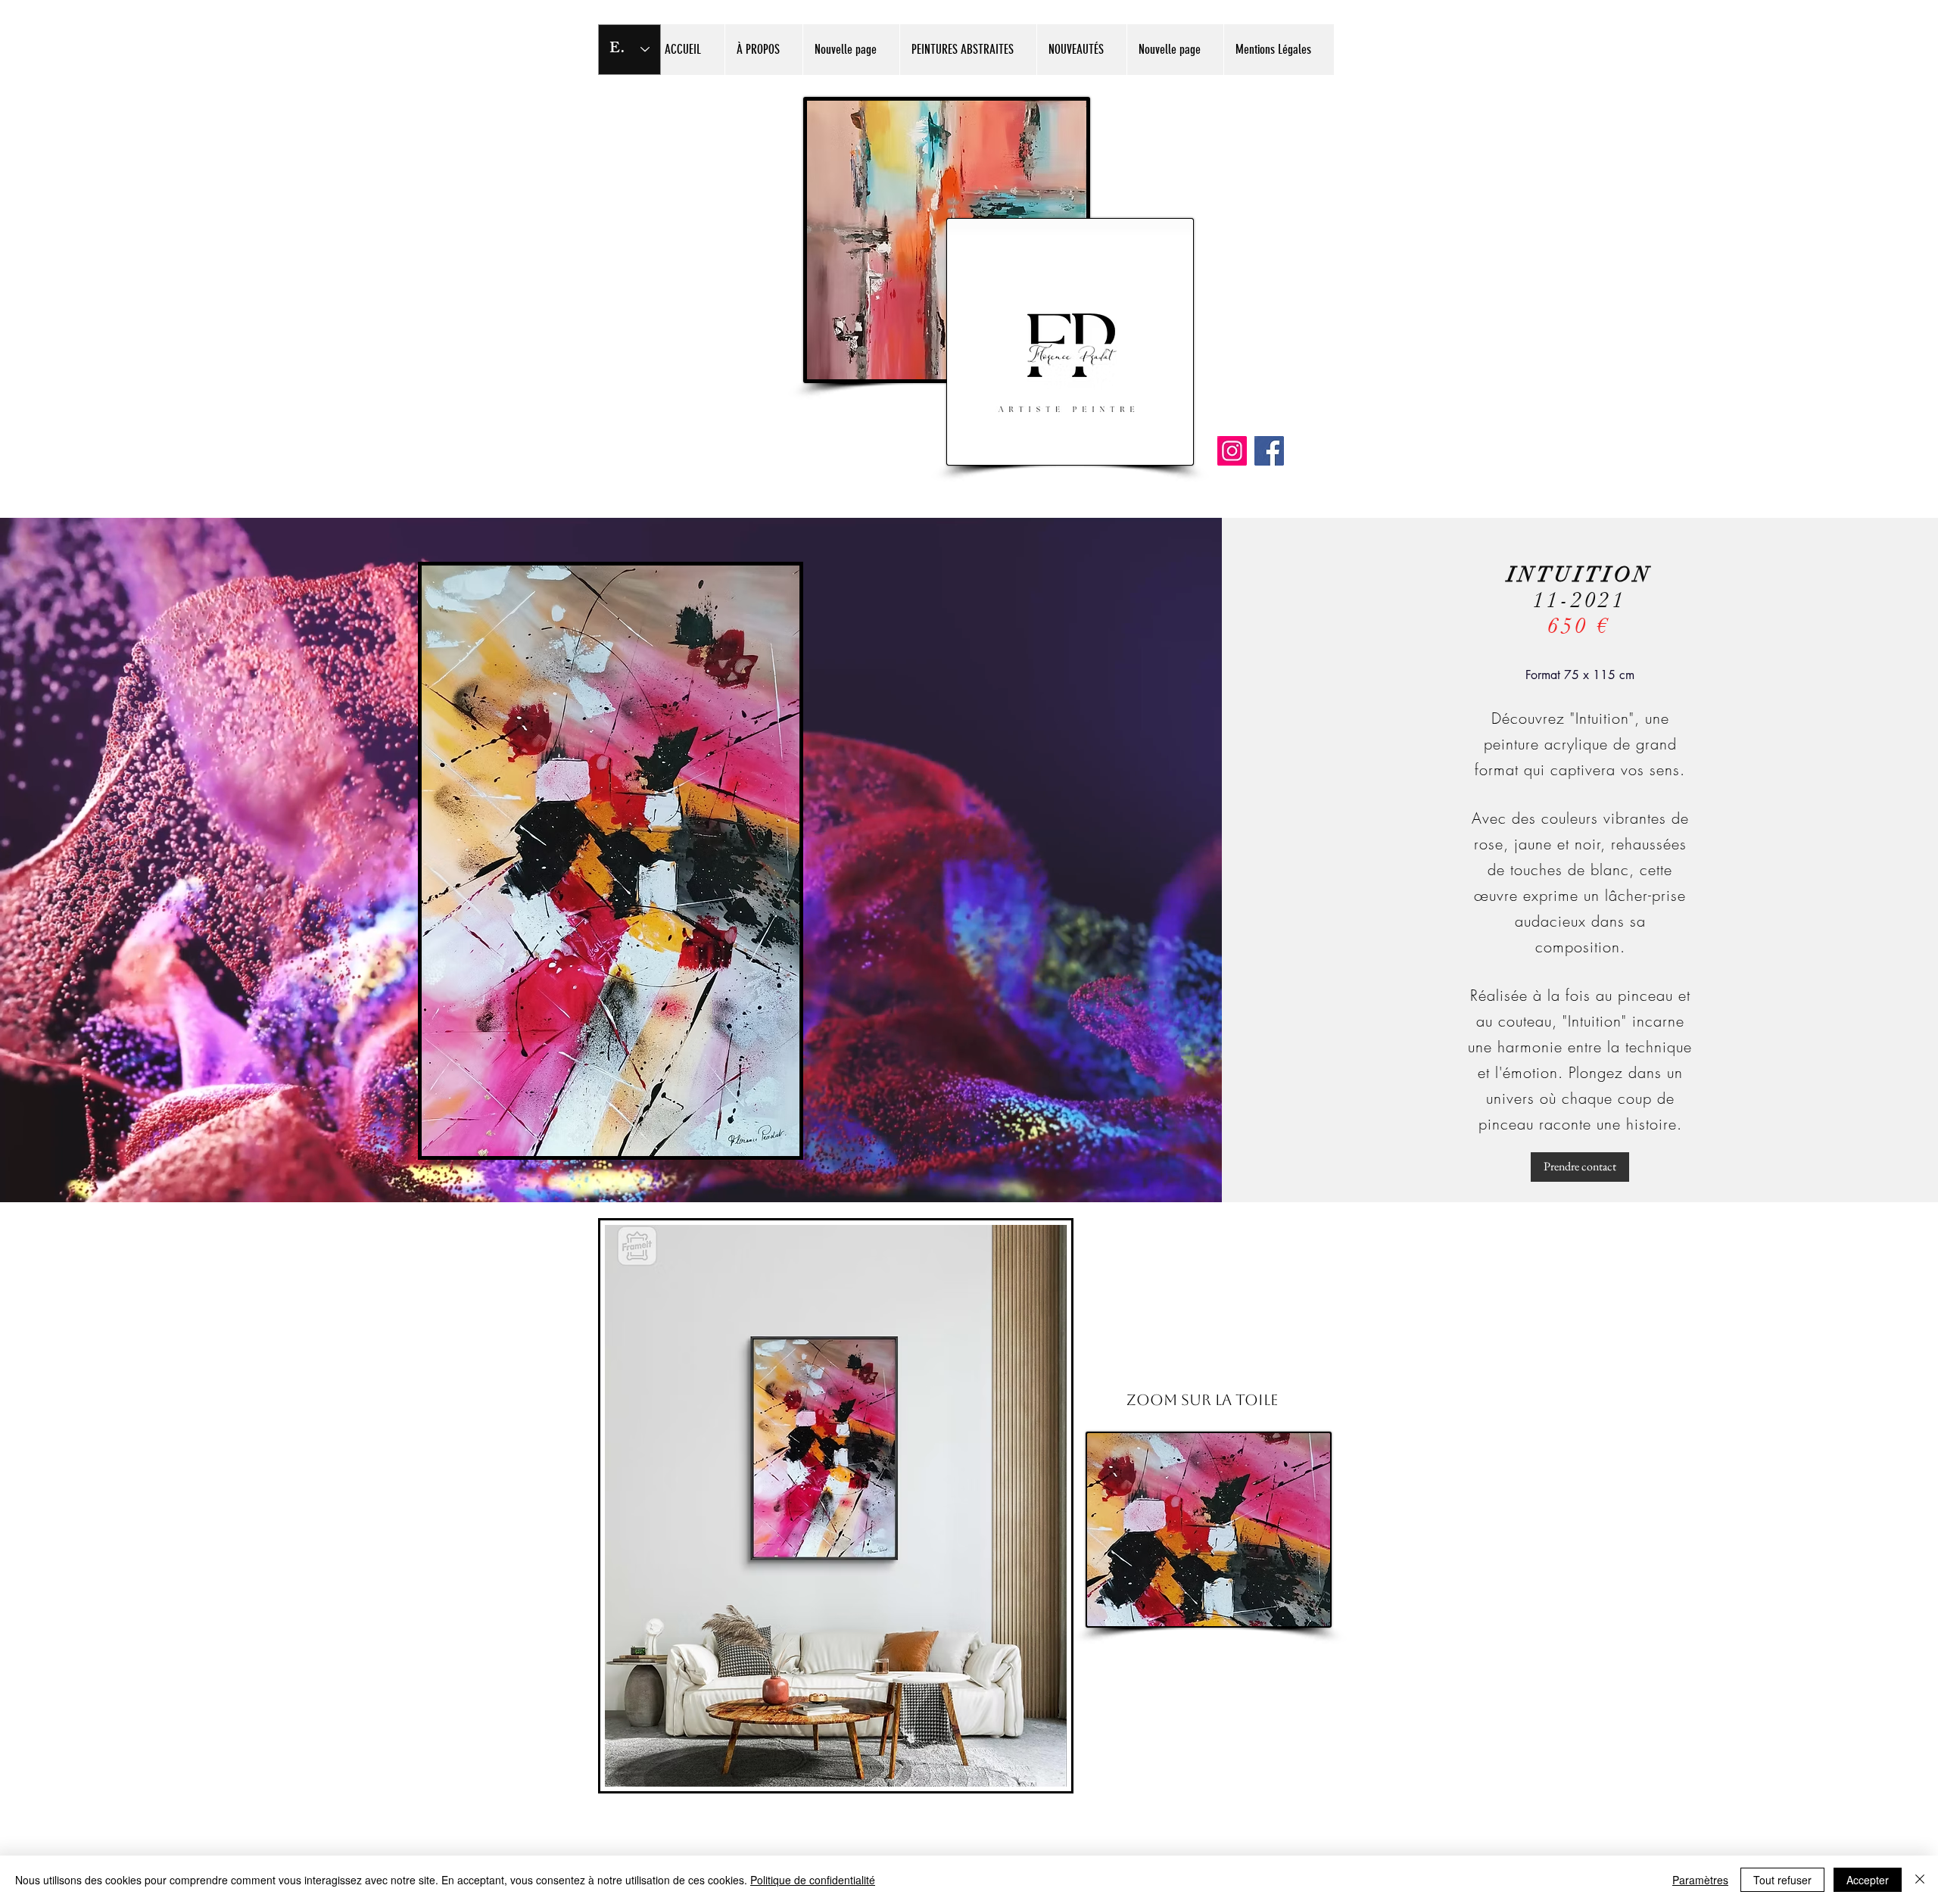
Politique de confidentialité (813, 1880)
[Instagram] (1232, 451)
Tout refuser (1782, 1880)
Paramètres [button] (1700, 1880)
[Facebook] (1269, 451)
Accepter (1868, 1880)
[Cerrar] (1920, 1880)
